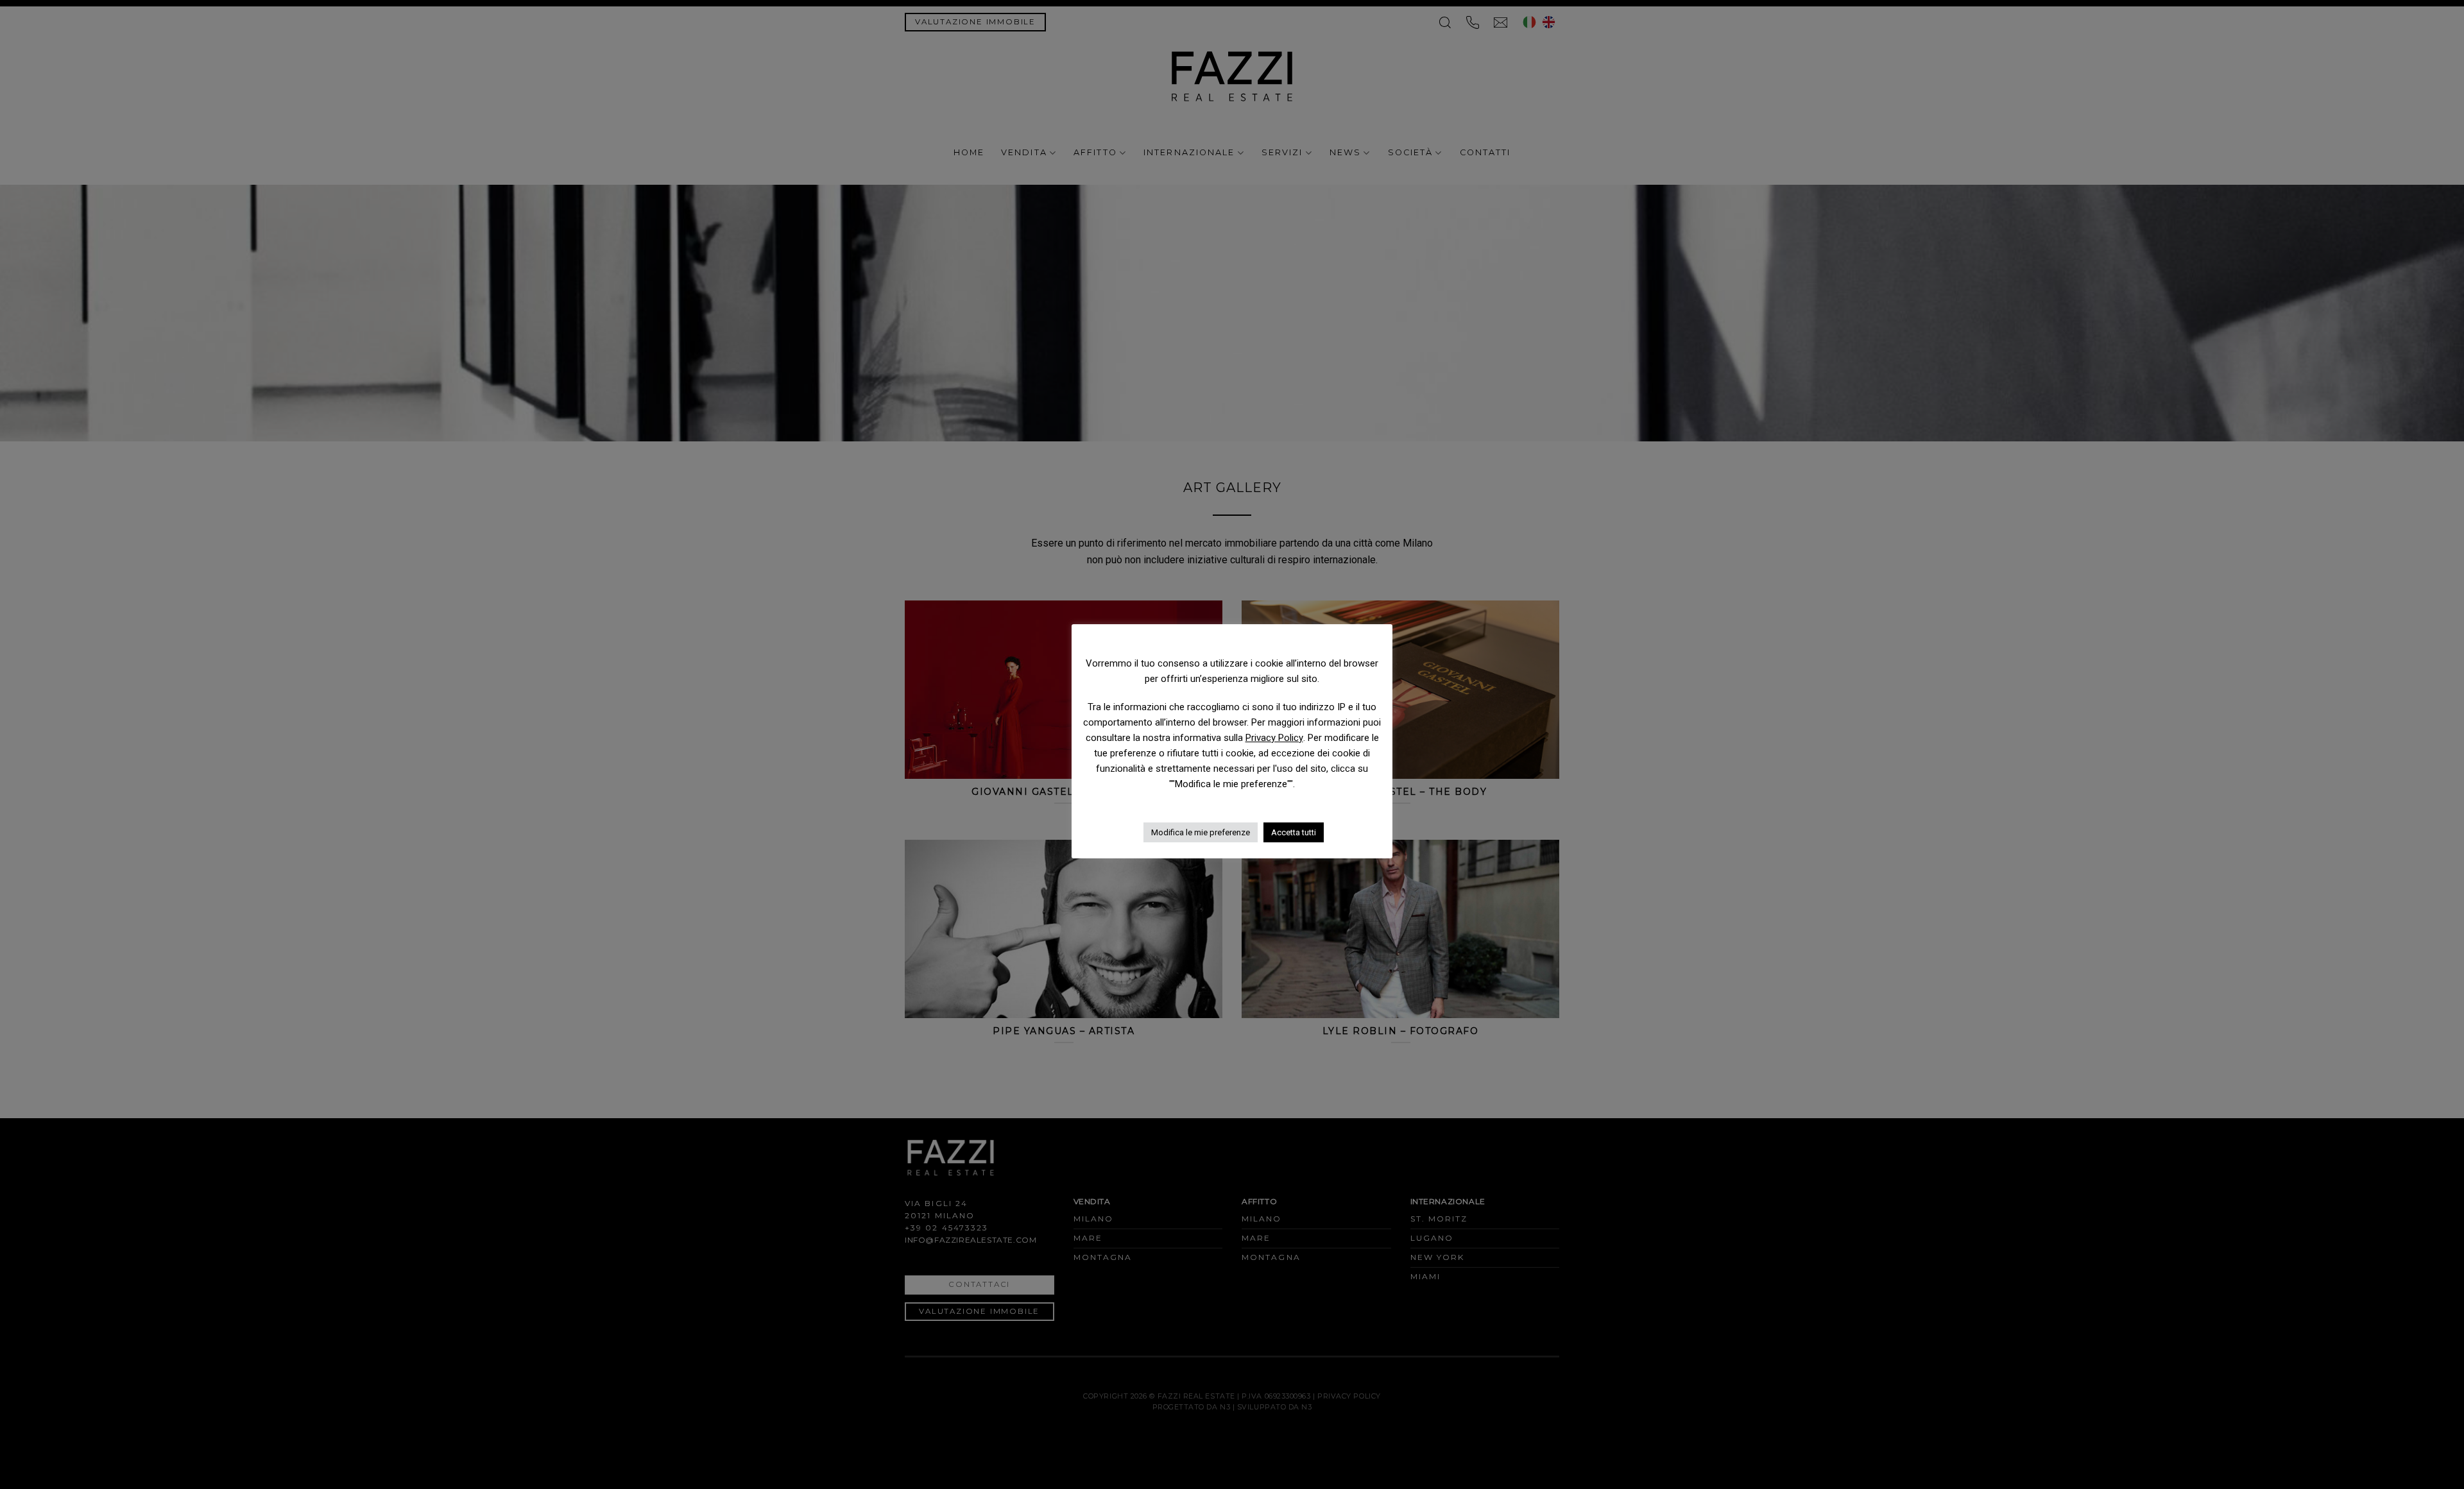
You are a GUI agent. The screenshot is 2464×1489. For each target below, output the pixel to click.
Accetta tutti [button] (1294, 832)
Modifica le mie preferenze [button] (1201, 832)
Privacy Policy (1274, 738)
